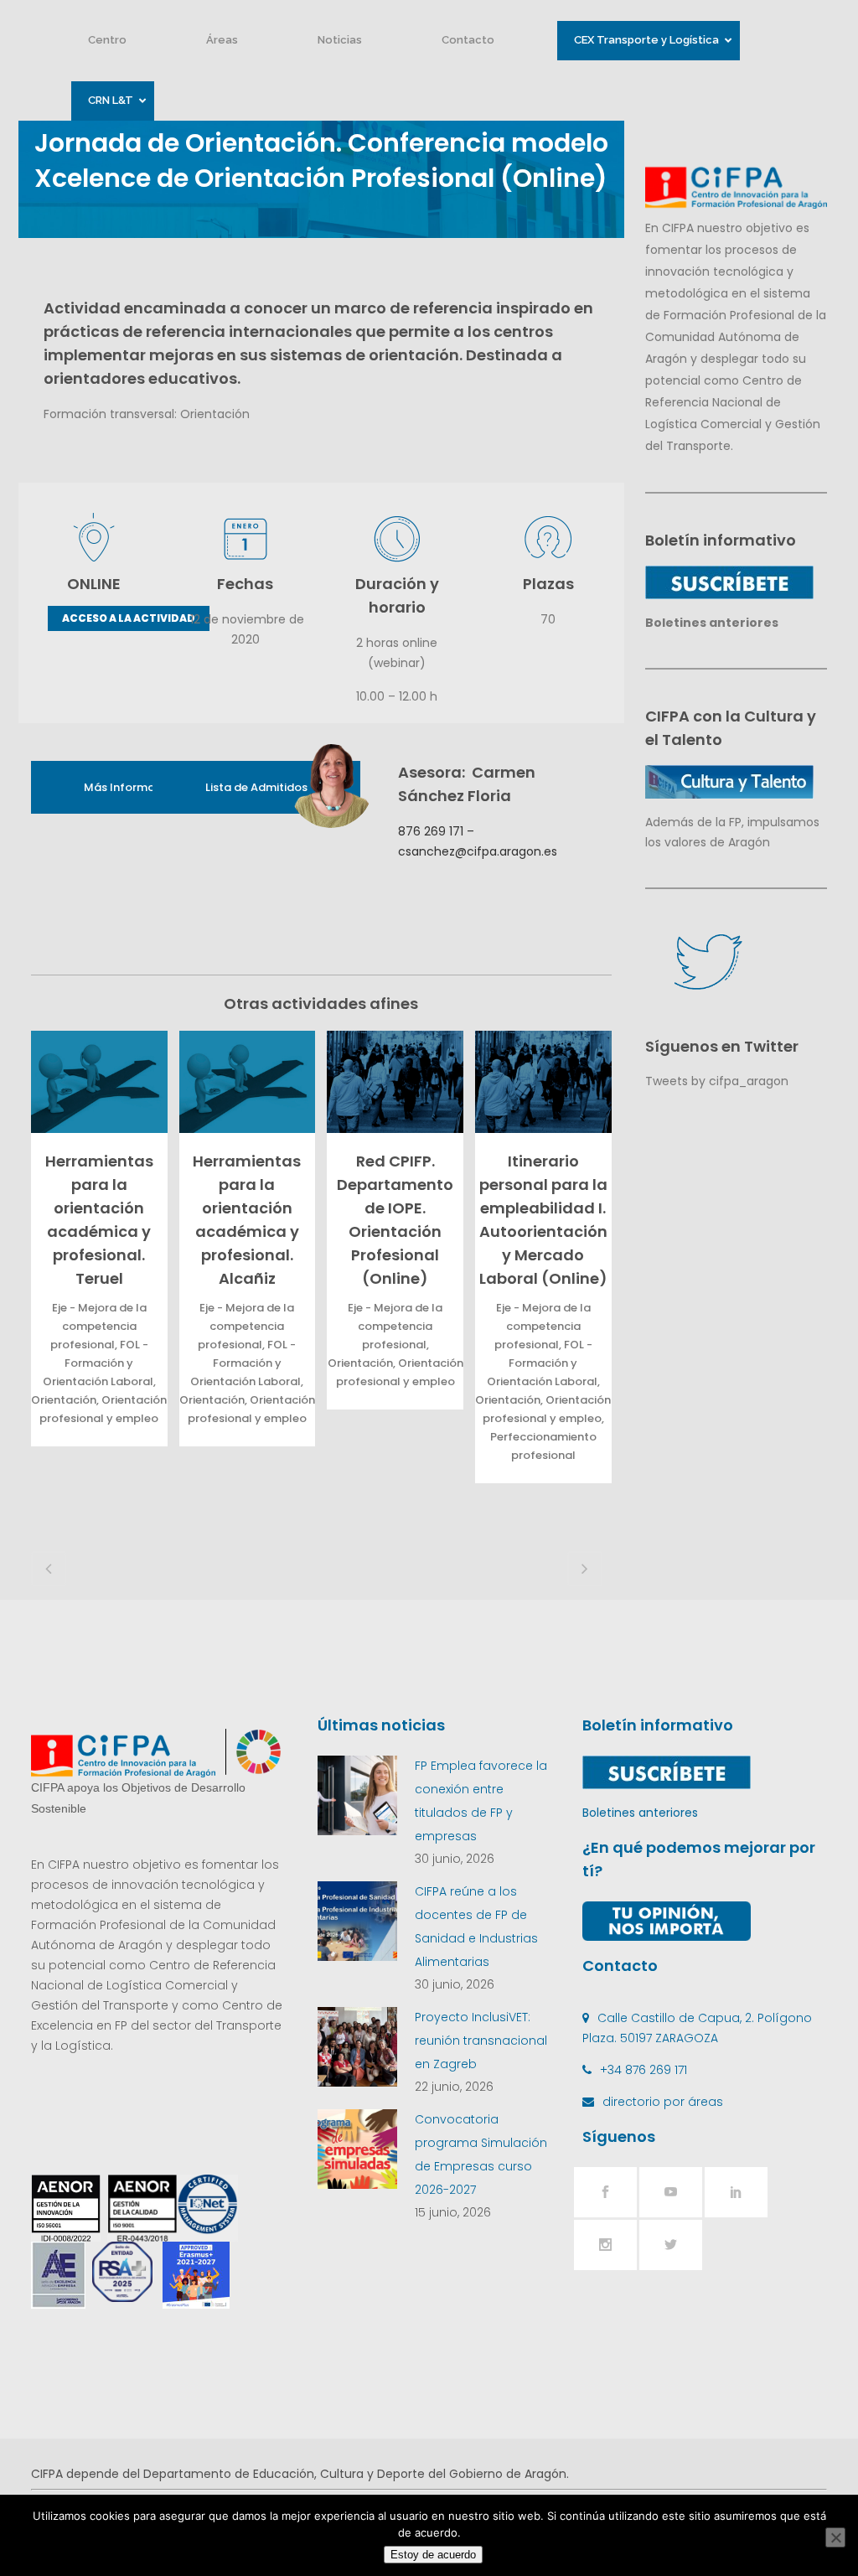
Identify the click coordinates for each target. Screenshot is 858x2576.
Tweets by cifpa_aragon (717, 1081)
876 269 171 (431, 831)
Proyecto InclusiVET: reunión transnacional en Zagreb (481, 2041)
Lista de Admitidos (256, 787)
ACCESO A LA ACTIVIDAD (129, 618)
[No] (835, 2537)
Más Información (131, 787)
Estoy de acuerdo (433, 2555)
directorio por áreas (663, 2102)
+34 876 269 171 (643, 2070)
